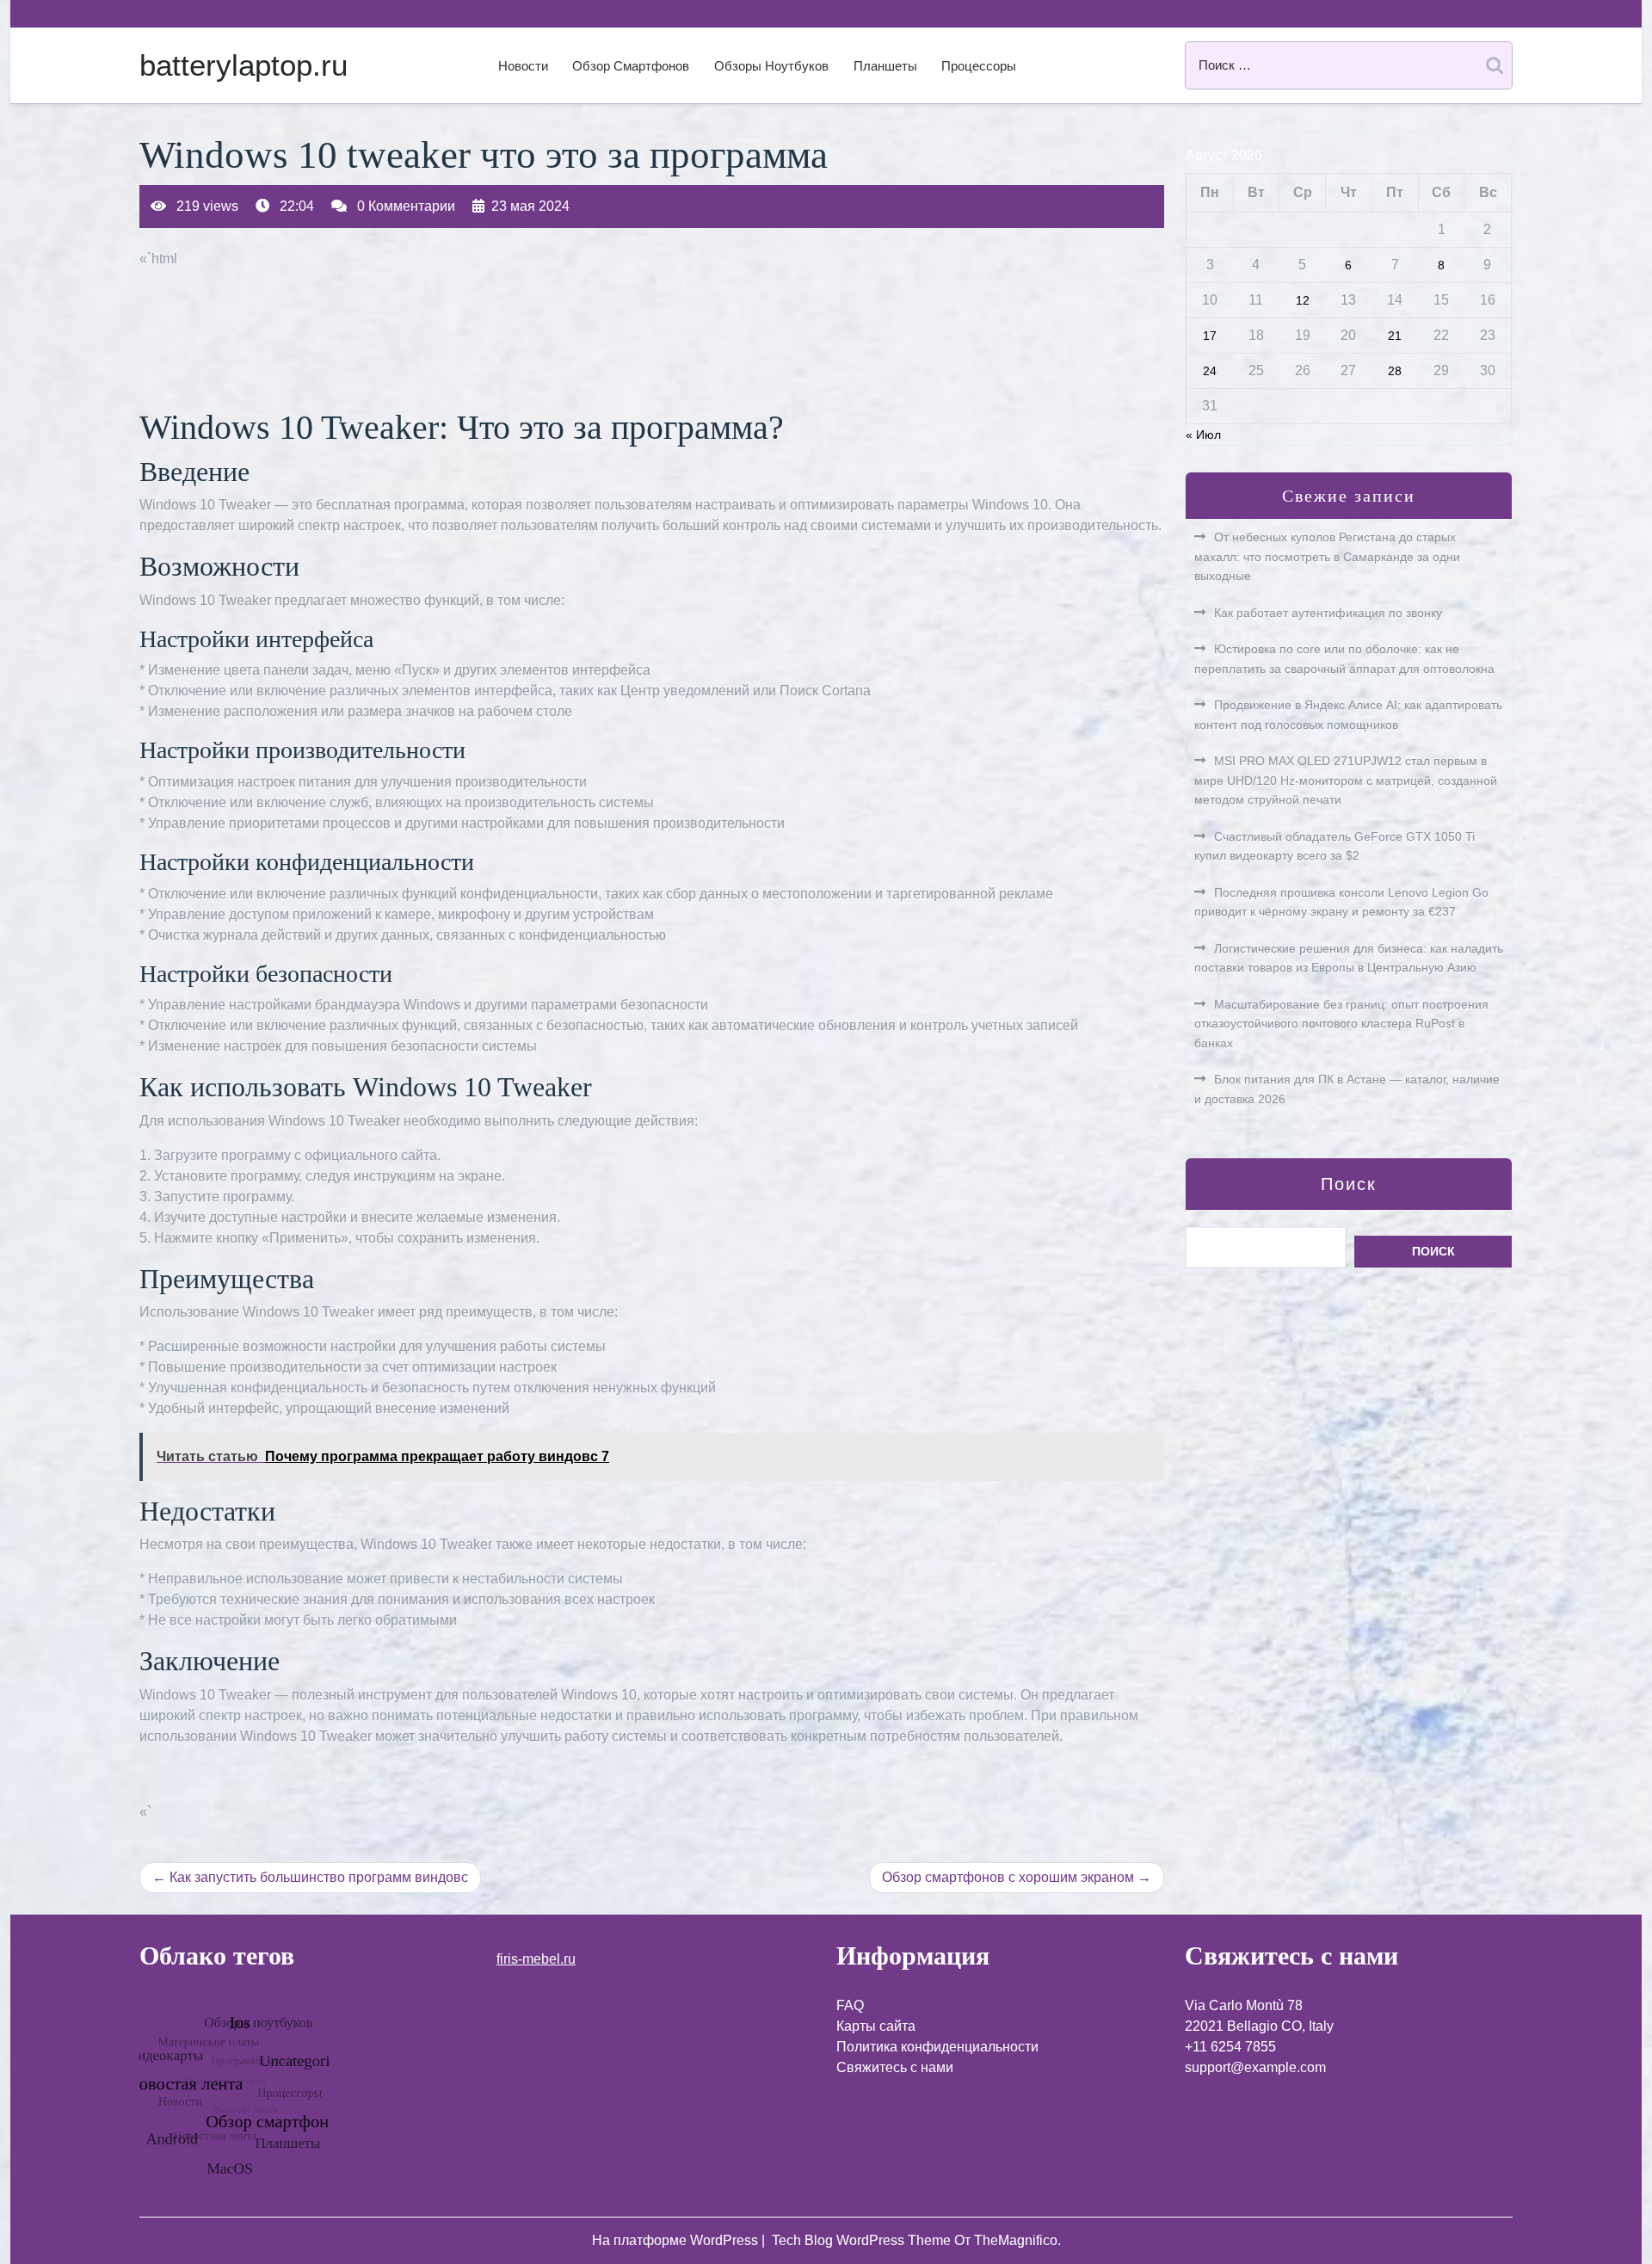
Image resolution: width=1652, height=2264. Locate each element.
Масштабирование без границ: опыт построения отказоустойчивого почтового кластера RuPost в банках (1341, 1024)
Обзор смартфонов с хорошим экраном (1008, 1877)
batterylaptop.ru (243, 65)
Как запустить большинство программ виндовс (319, 1877)
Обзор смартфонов (631, 66)
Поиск (1349, 1184)
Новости (523, 66)
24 (1210, 371)
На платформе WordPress (677, 2240)
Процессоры (979, 66)
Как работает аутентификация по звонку (1328, 613)
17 (1210, 336)
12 (1303, 300)
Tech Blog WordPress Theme (863, 2240)
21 (1395, 336)
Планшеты (885, 66)
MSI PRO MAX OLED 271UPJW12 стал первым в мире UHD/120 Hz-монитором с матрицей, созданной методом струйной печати (1346, 780)
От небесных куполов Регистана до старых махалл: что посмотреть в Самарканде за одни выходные (1327, 556)
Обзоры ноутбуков (771, 66)
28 (1395, 371)
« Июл (1203, 435)
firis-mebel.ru (536, 1959)
